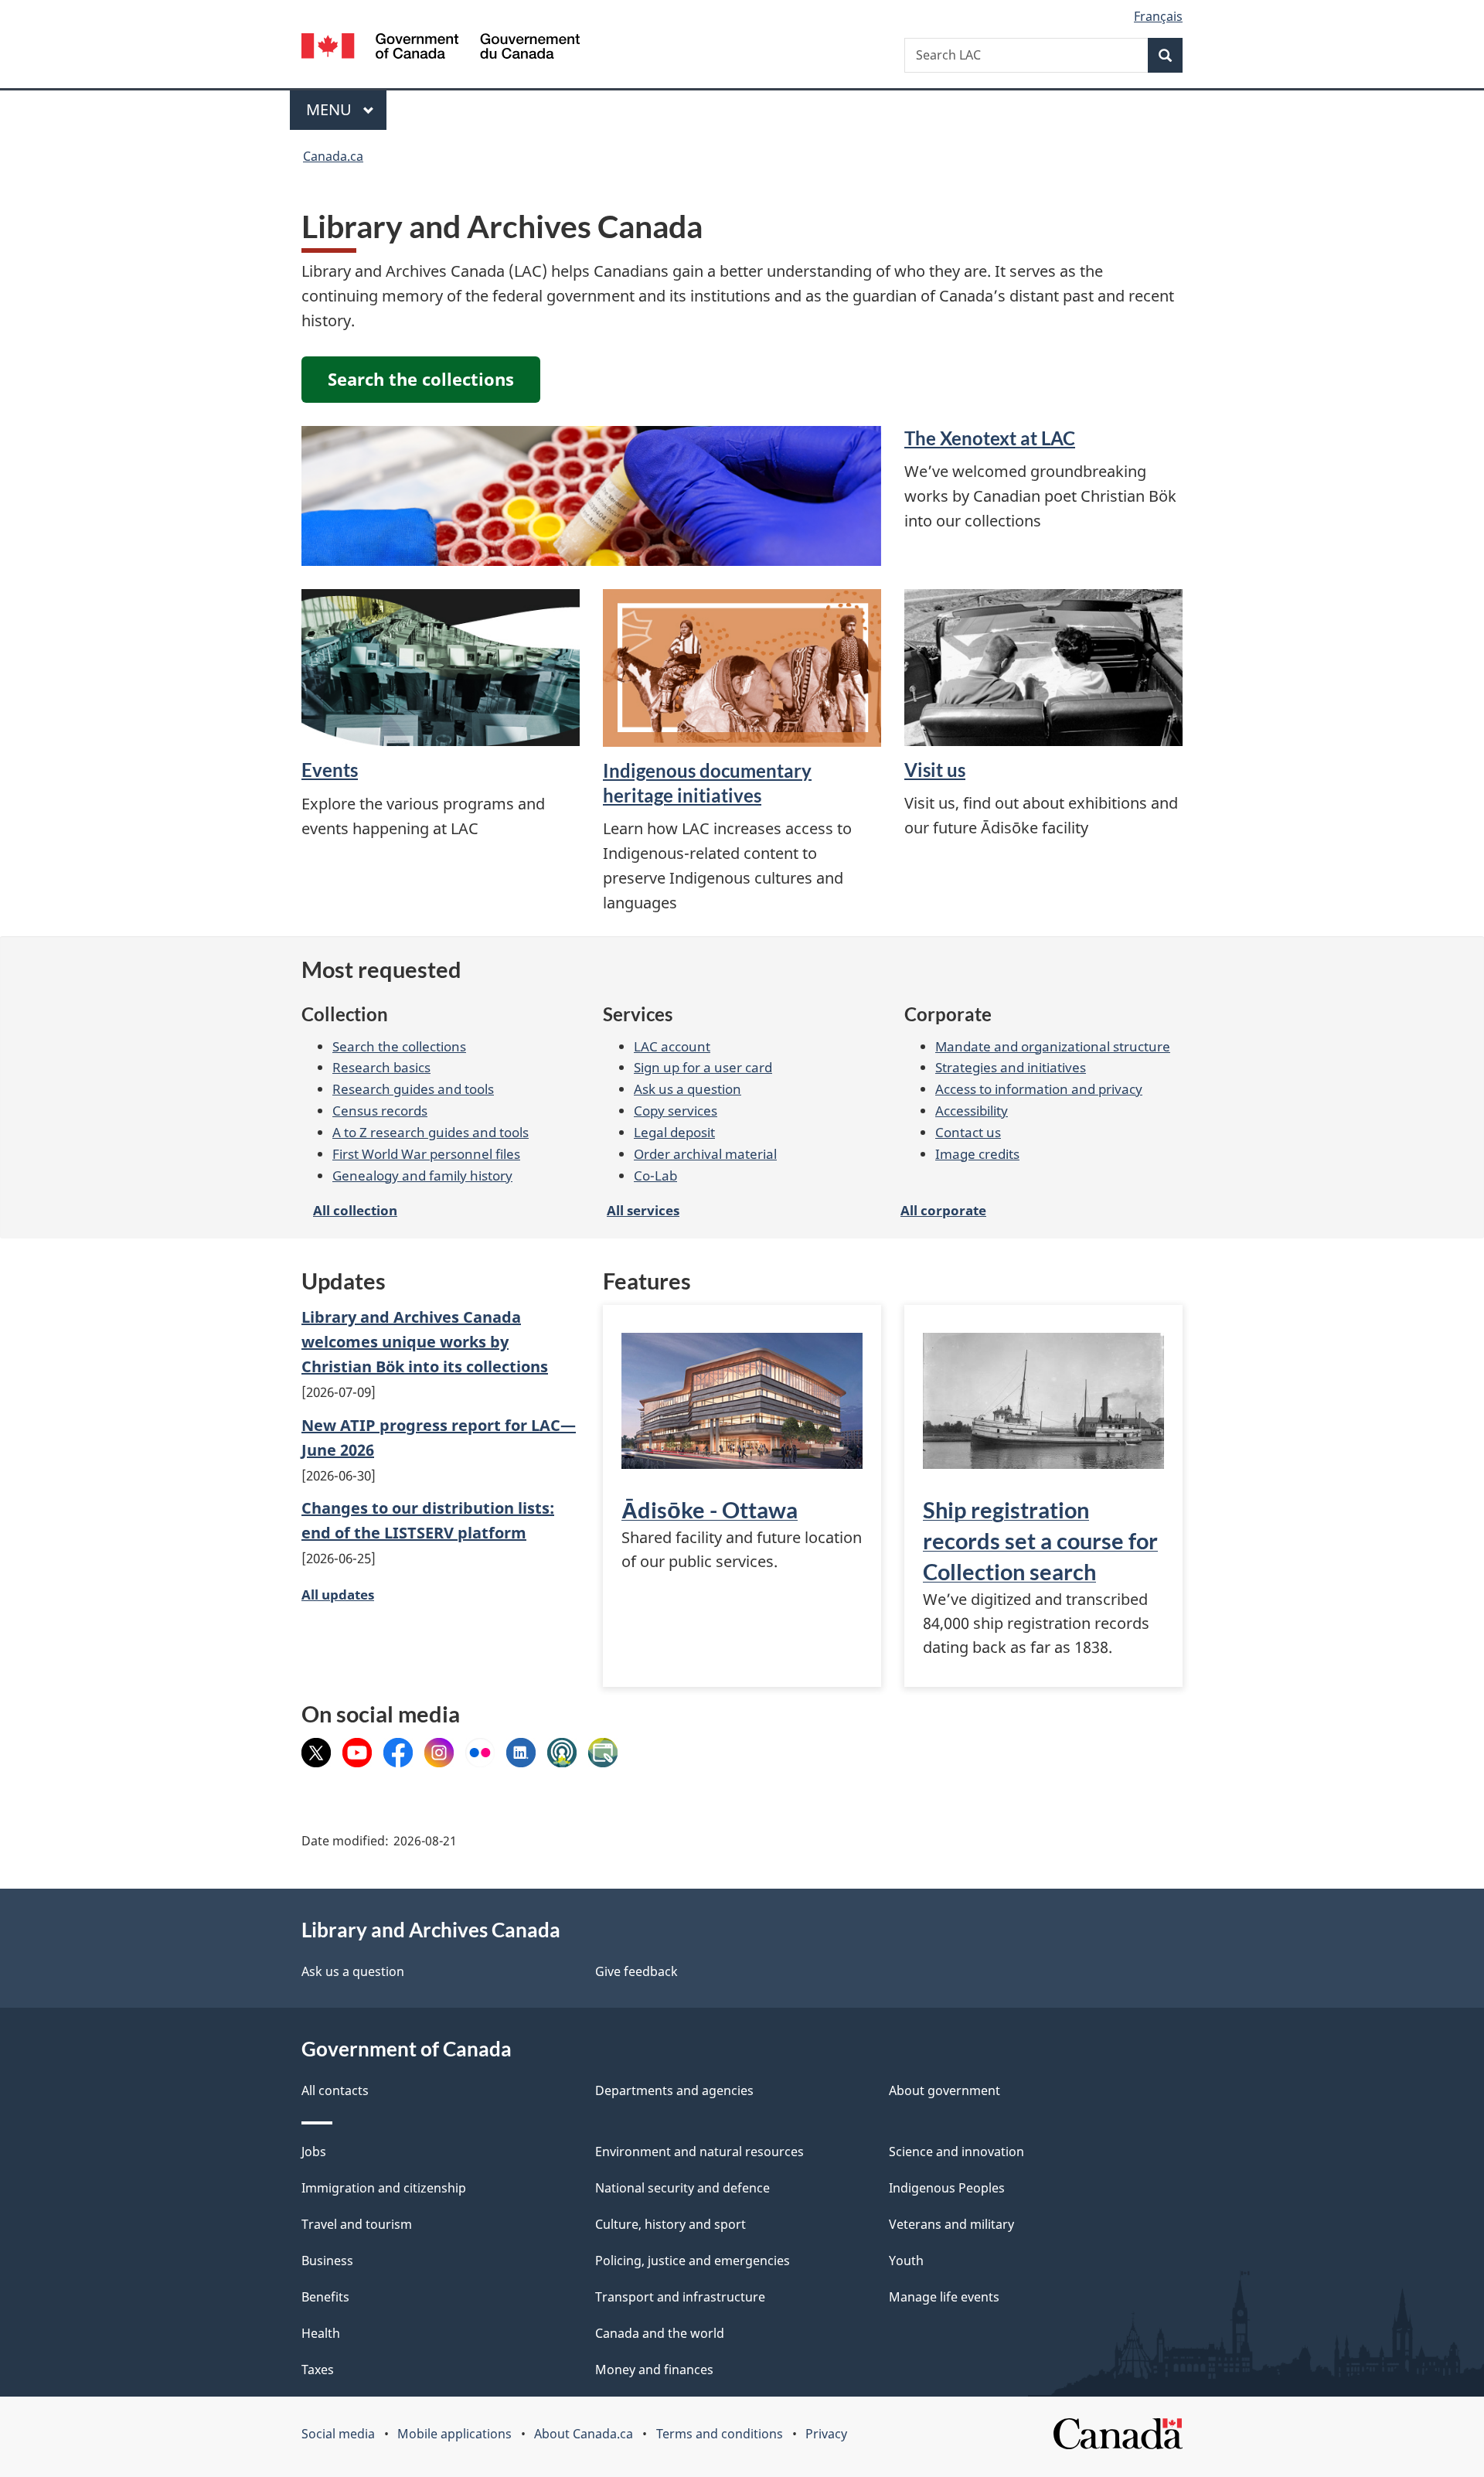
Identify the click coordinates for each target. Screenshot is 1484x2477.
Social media (338, 2434)
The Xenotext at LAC (990, 438)
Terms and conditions (720, 2434)
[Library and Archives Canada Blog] (603, 1751)
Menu (331, 109)
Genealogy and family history (422, 1175)
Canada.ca (333, 156)
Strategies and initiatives (1011, 1067)
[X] (316, 1751)
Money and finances (654, 2370)
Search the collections (399, 1046)
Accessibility (972, 1110)
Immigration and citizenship (384, 2188)
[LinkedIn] (521, 1751)
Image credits (977, 1153)
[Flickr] (480, 1751)
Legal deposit (674, 1132)
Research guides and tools (413, 1089)
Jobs (314, 2152)
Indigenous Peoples (947, 2188)
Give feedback (636, 1971)
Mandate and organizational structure (1053, 1046)
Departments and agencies (674, 2090)
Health (321, 2333)
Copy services (676, 1110)
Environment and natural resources (699, 2152)
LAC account (672, 1046)
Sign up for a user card (703, 1067)
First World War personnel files (426, 1153)
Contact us (968, 1132)
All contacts (335, 2090)
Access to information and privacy (1039, 1089)
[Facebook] (398, 1751)
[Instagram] (439, 1751)
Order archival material (705, 1153)
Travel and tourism (357, 2224)
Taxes (318, 2370)
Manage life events (944, 2297)
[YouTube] (357, 1751)
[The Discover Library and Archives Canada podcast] (562, 1751)
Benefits (325, 2297)
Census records (380, 1110)
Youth (906, 2261)
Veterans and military (951, 2224)
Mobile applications (454, 2434)
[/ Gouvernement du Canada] (441, 48)
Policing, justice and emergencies (693, 2261)
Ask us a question (688, 1089)
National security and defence (682, 2188)
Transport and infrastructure (680, 2297)
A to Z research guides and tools (431, 1132)
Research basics (381, 1067)
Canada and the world (660, 2333)
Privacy (826, 2434)
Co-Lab (655, 1175)
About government (945, 2090)
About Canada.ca (584, 2434)
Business (327, 2261)
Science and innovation (956, 2152)
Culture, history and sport (671, 2224)
